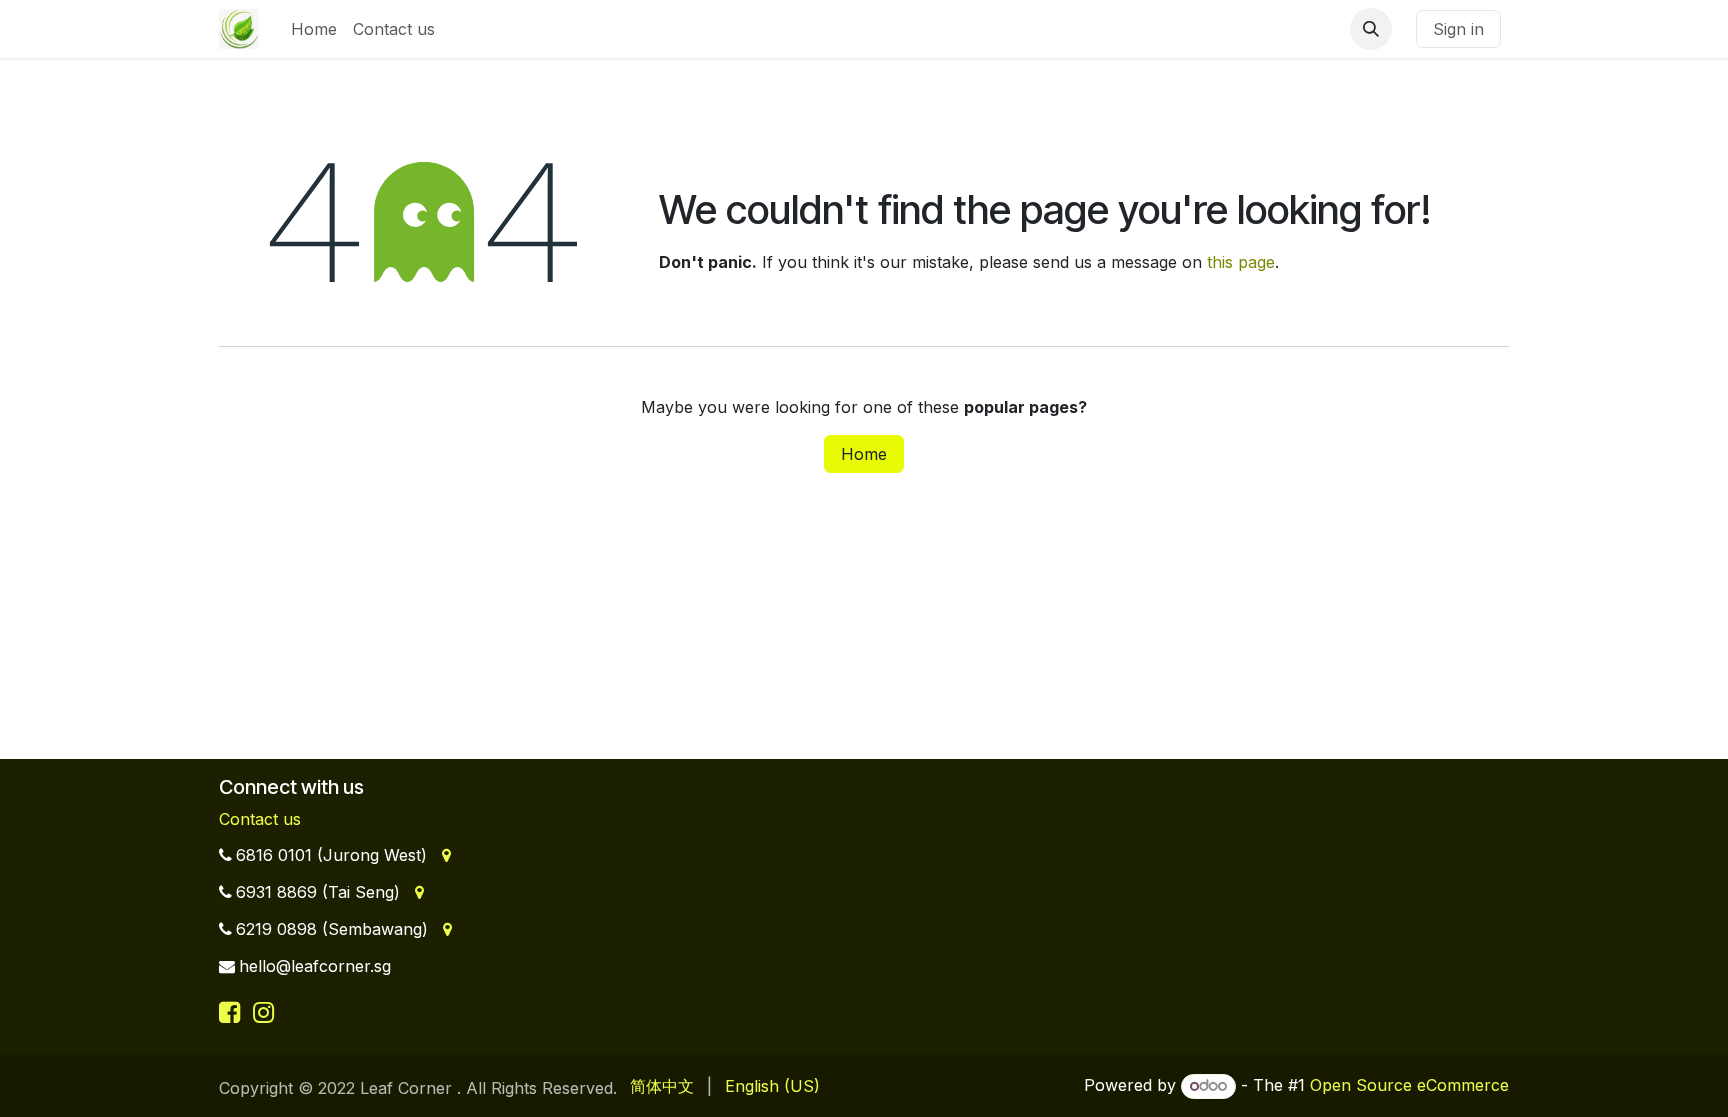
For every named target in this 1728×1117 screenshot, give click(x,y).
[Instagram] (263, 1012)
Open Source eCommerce (1409, 1085)
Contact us (260, 819)
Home (864, 454)
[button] (1371, 29)
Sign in (1458, 29)
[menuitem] (314, 29)
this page (1241, 262)
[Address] (444, 855)
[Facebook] (233, 1012)
